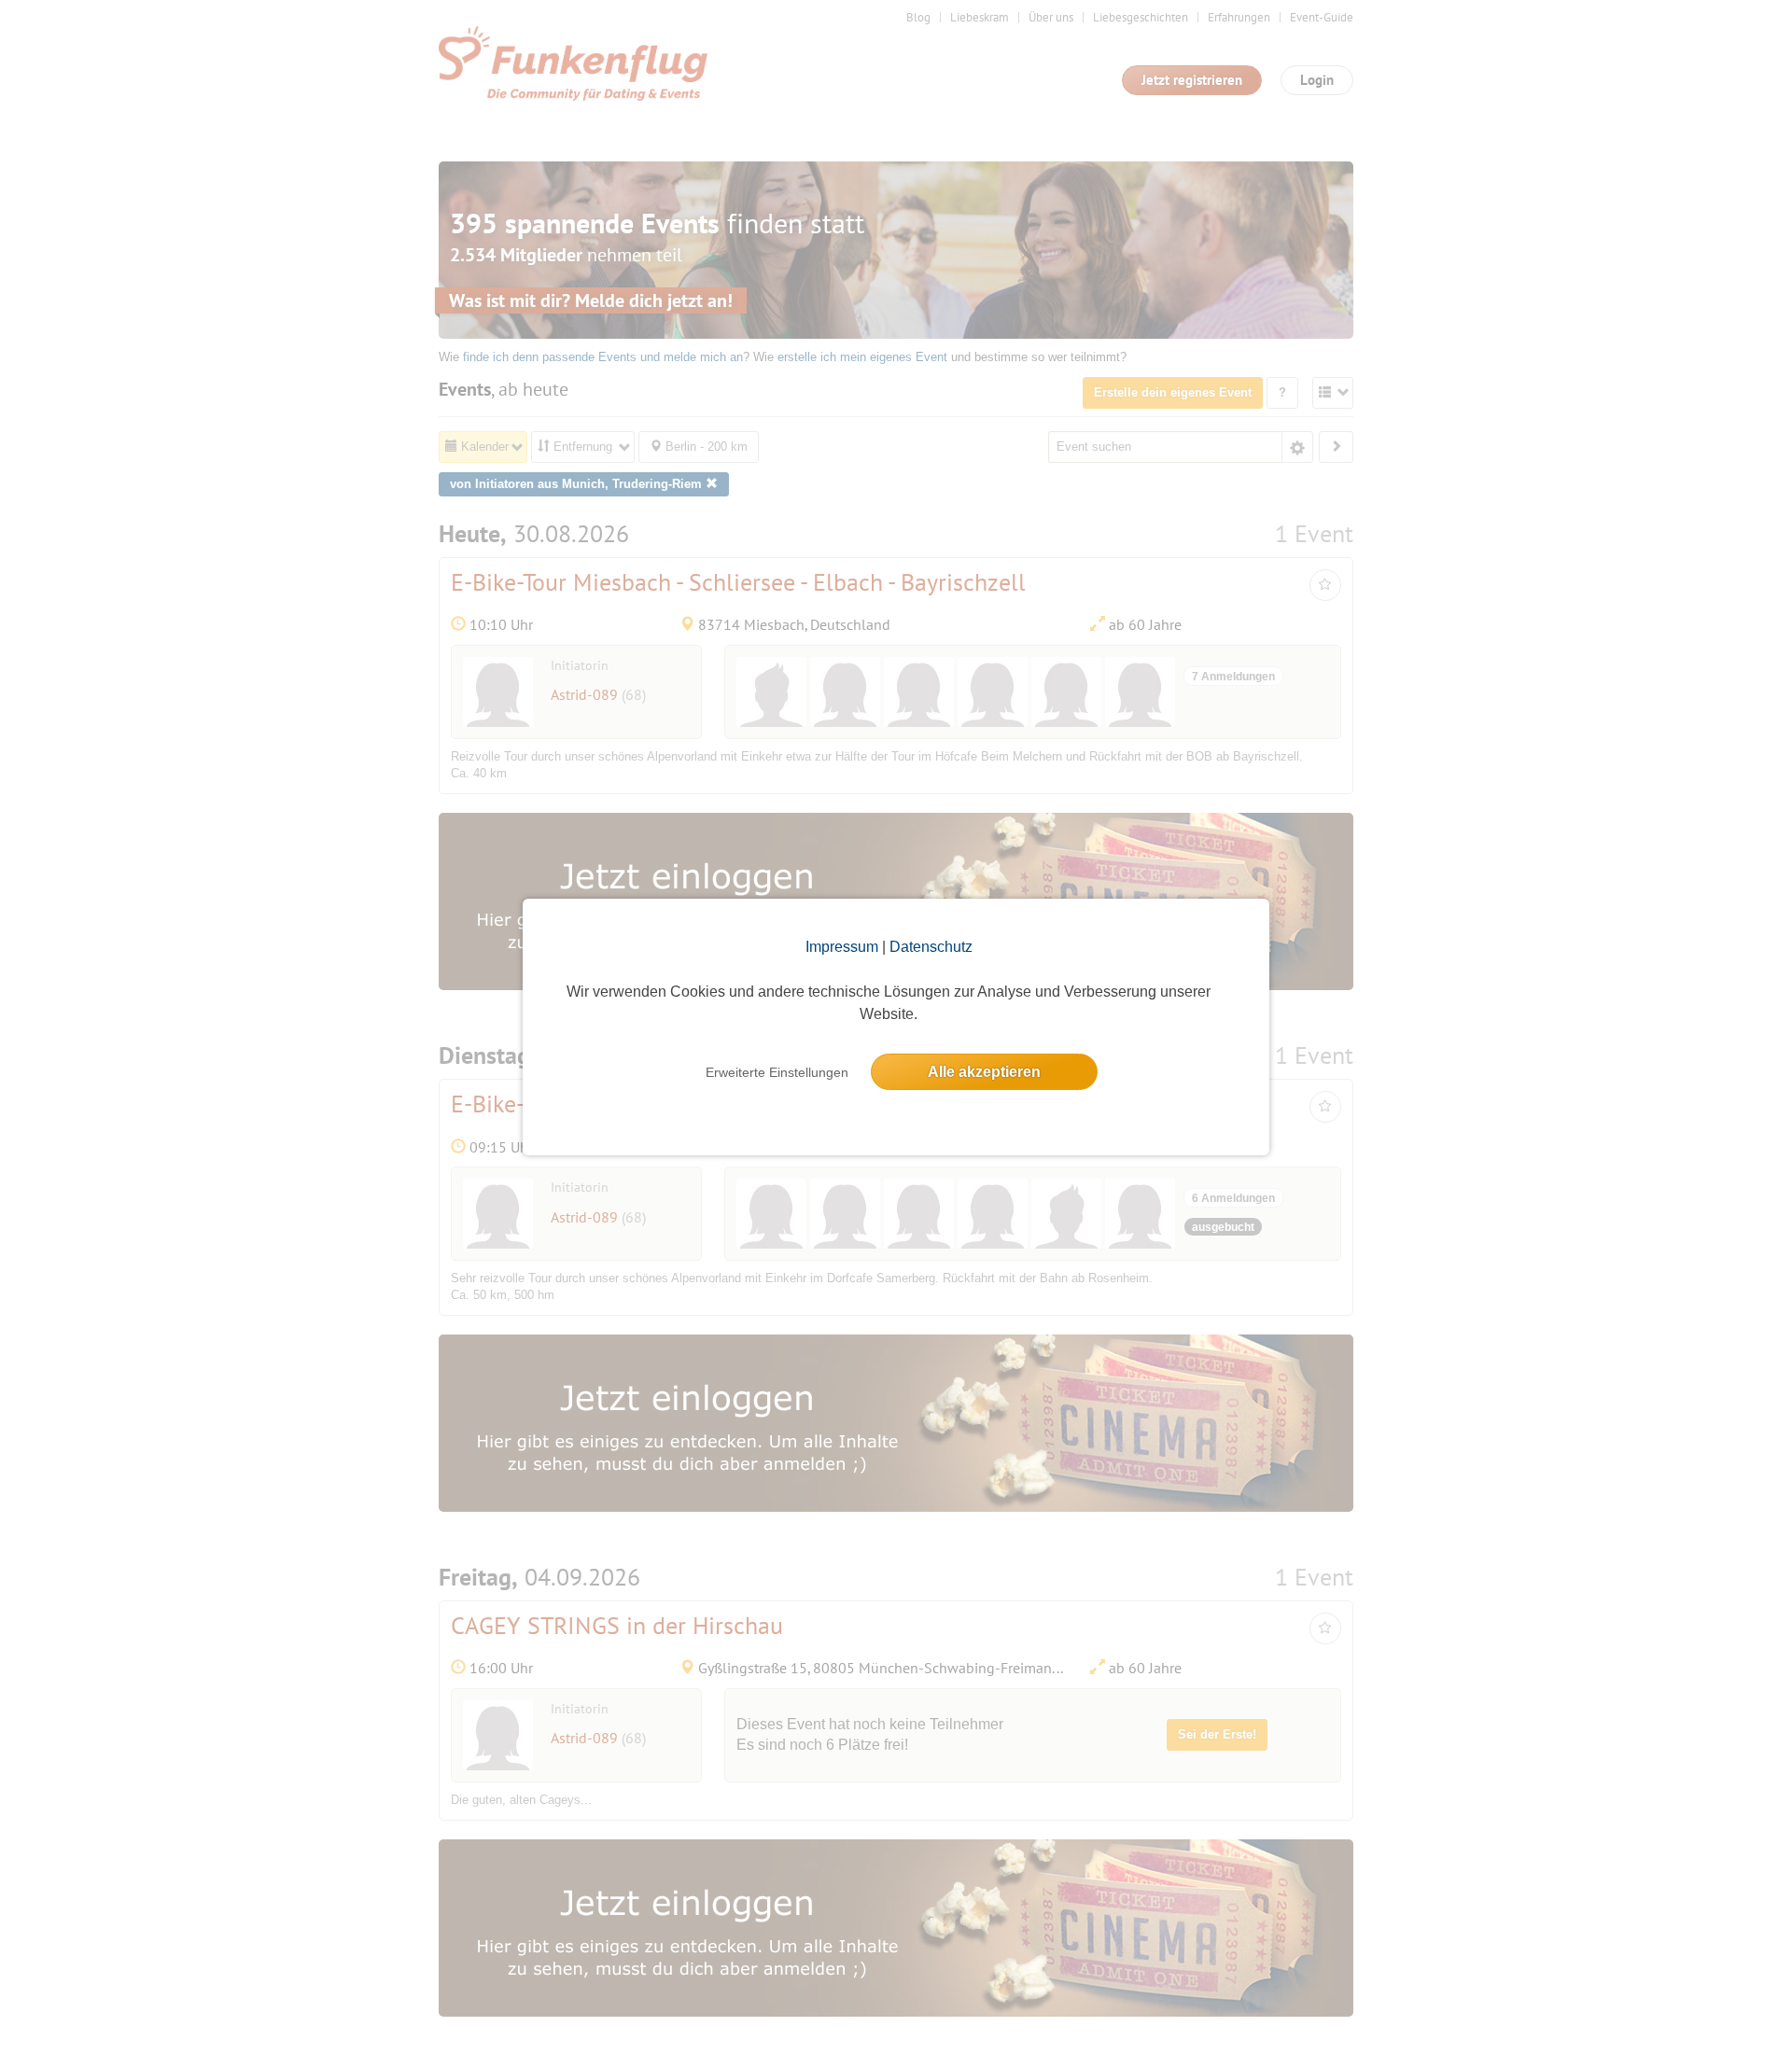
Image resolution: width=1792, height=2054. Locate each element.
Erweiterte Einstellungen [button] (777, 1072)
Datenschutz (931, 947)
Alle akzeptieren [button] (984, 1072)
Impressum (842, 947)
